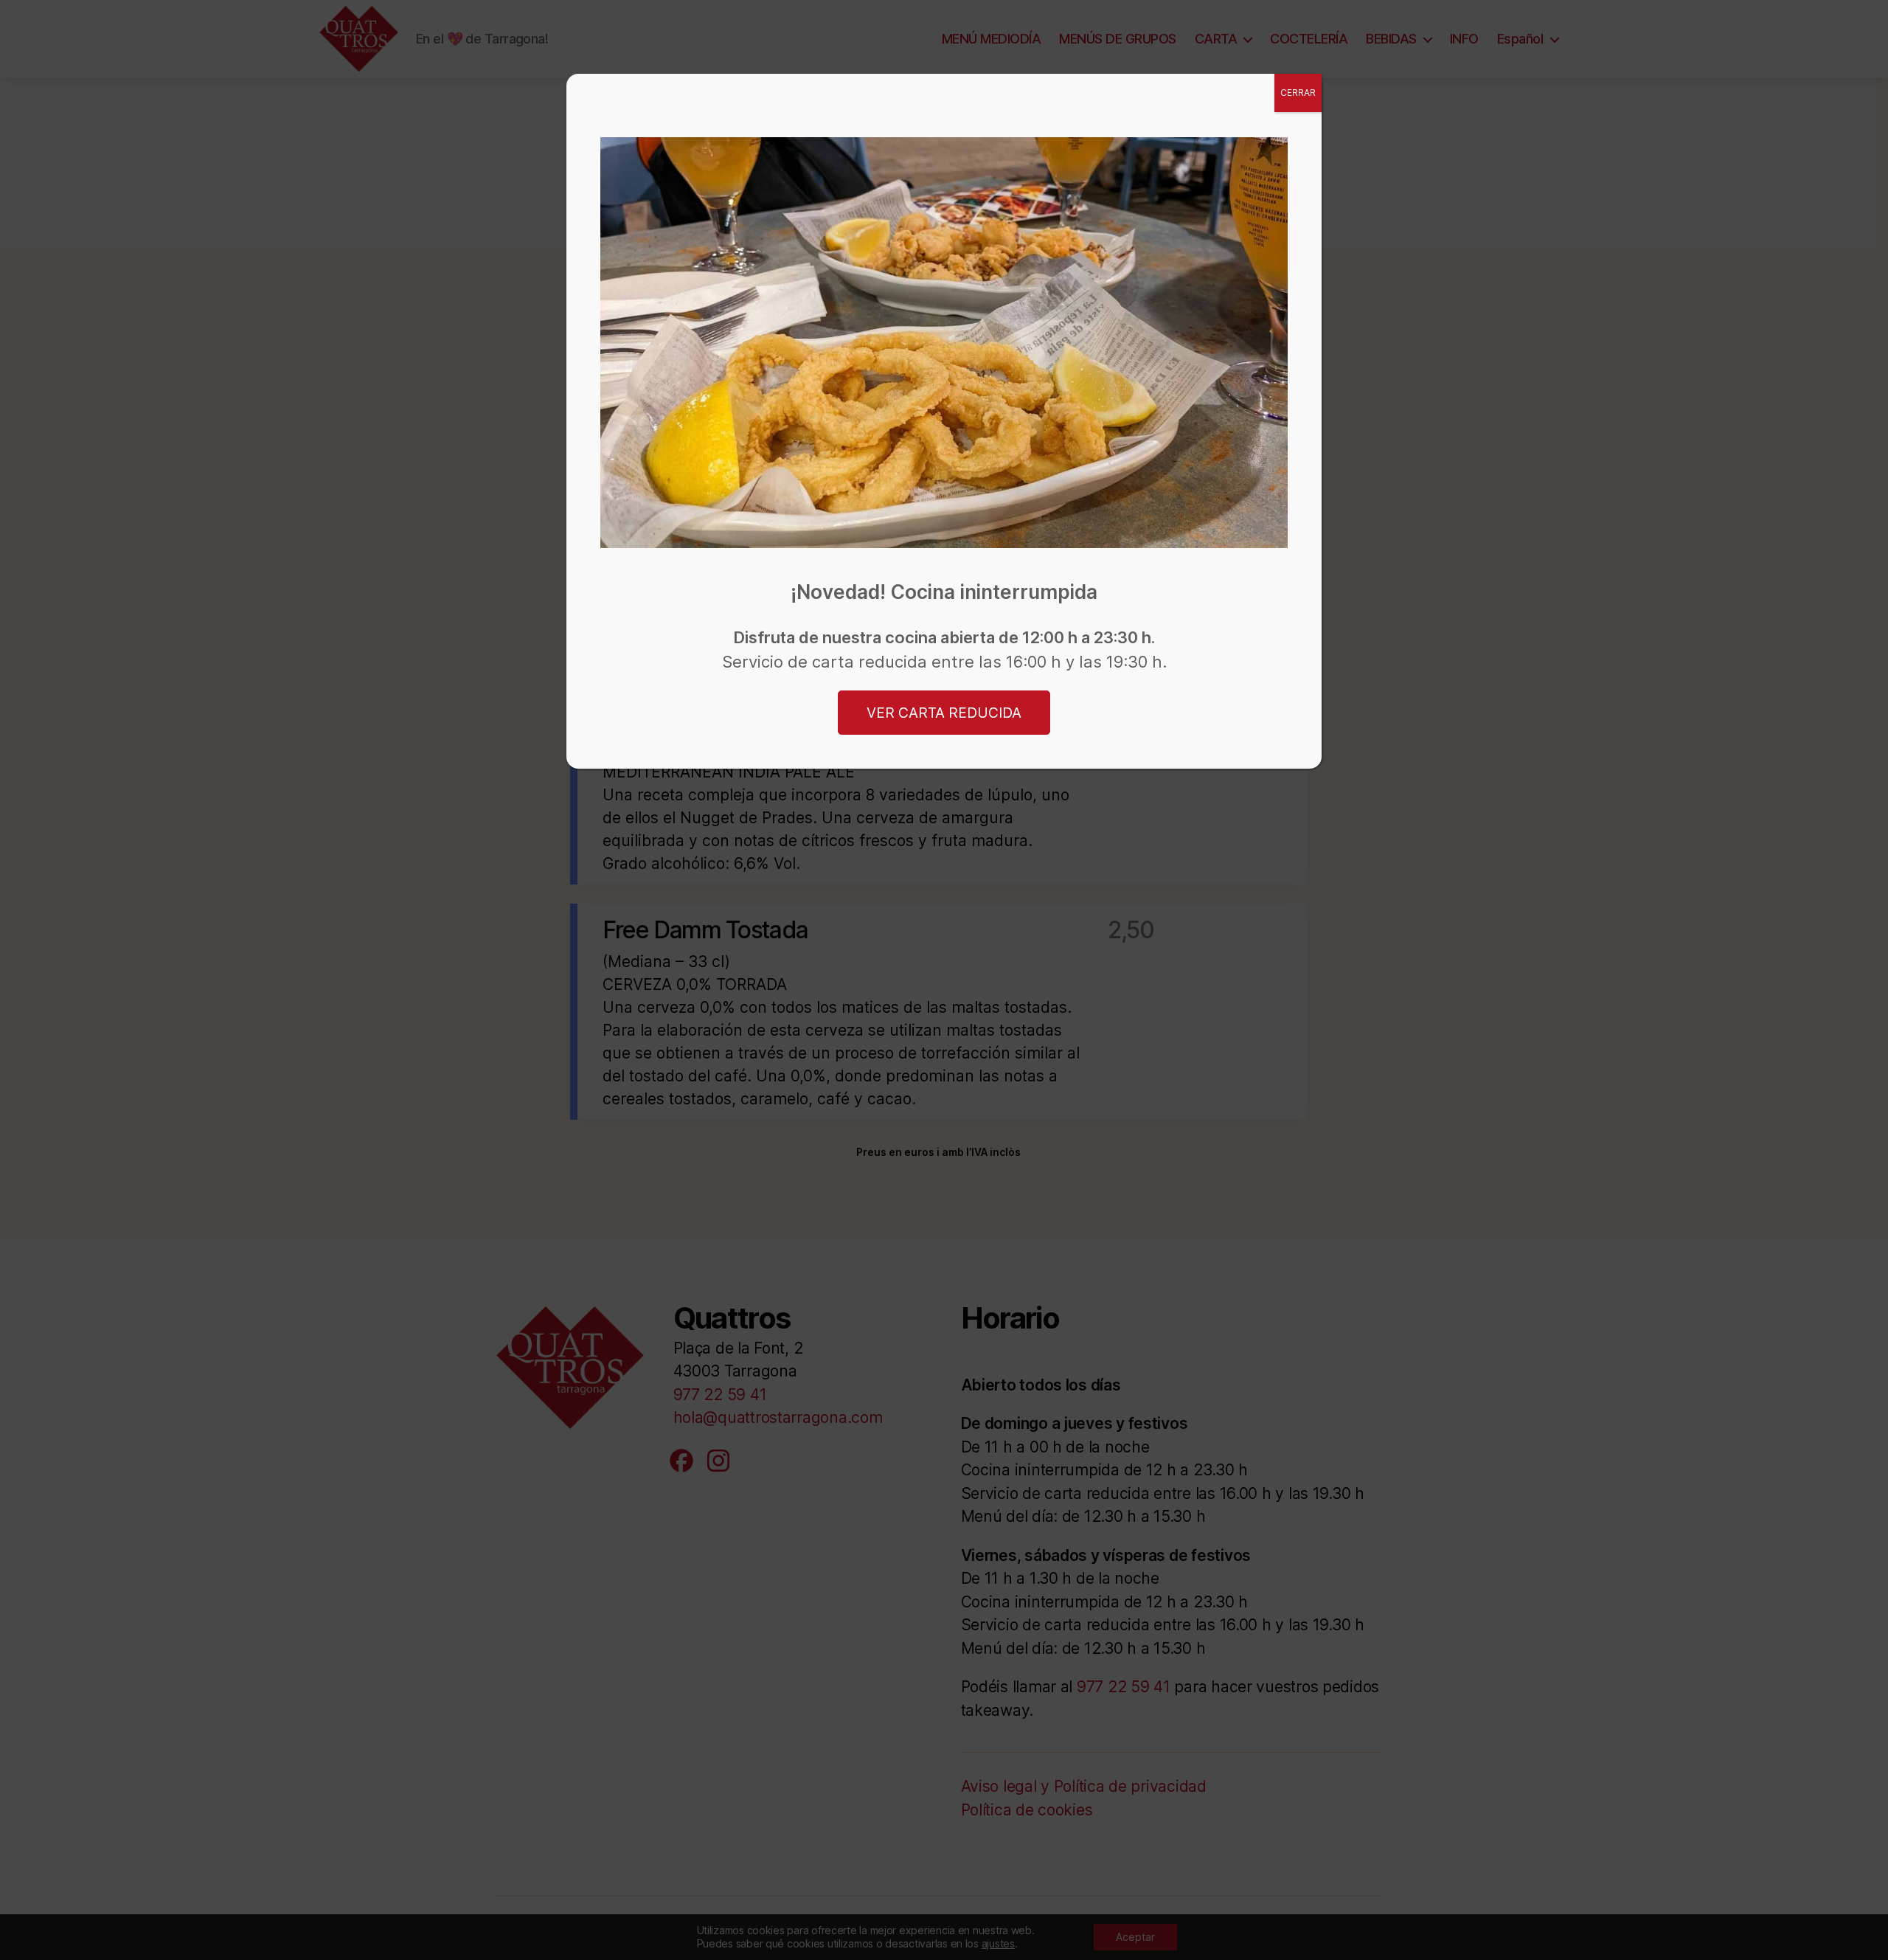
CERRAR (1298, 93)
